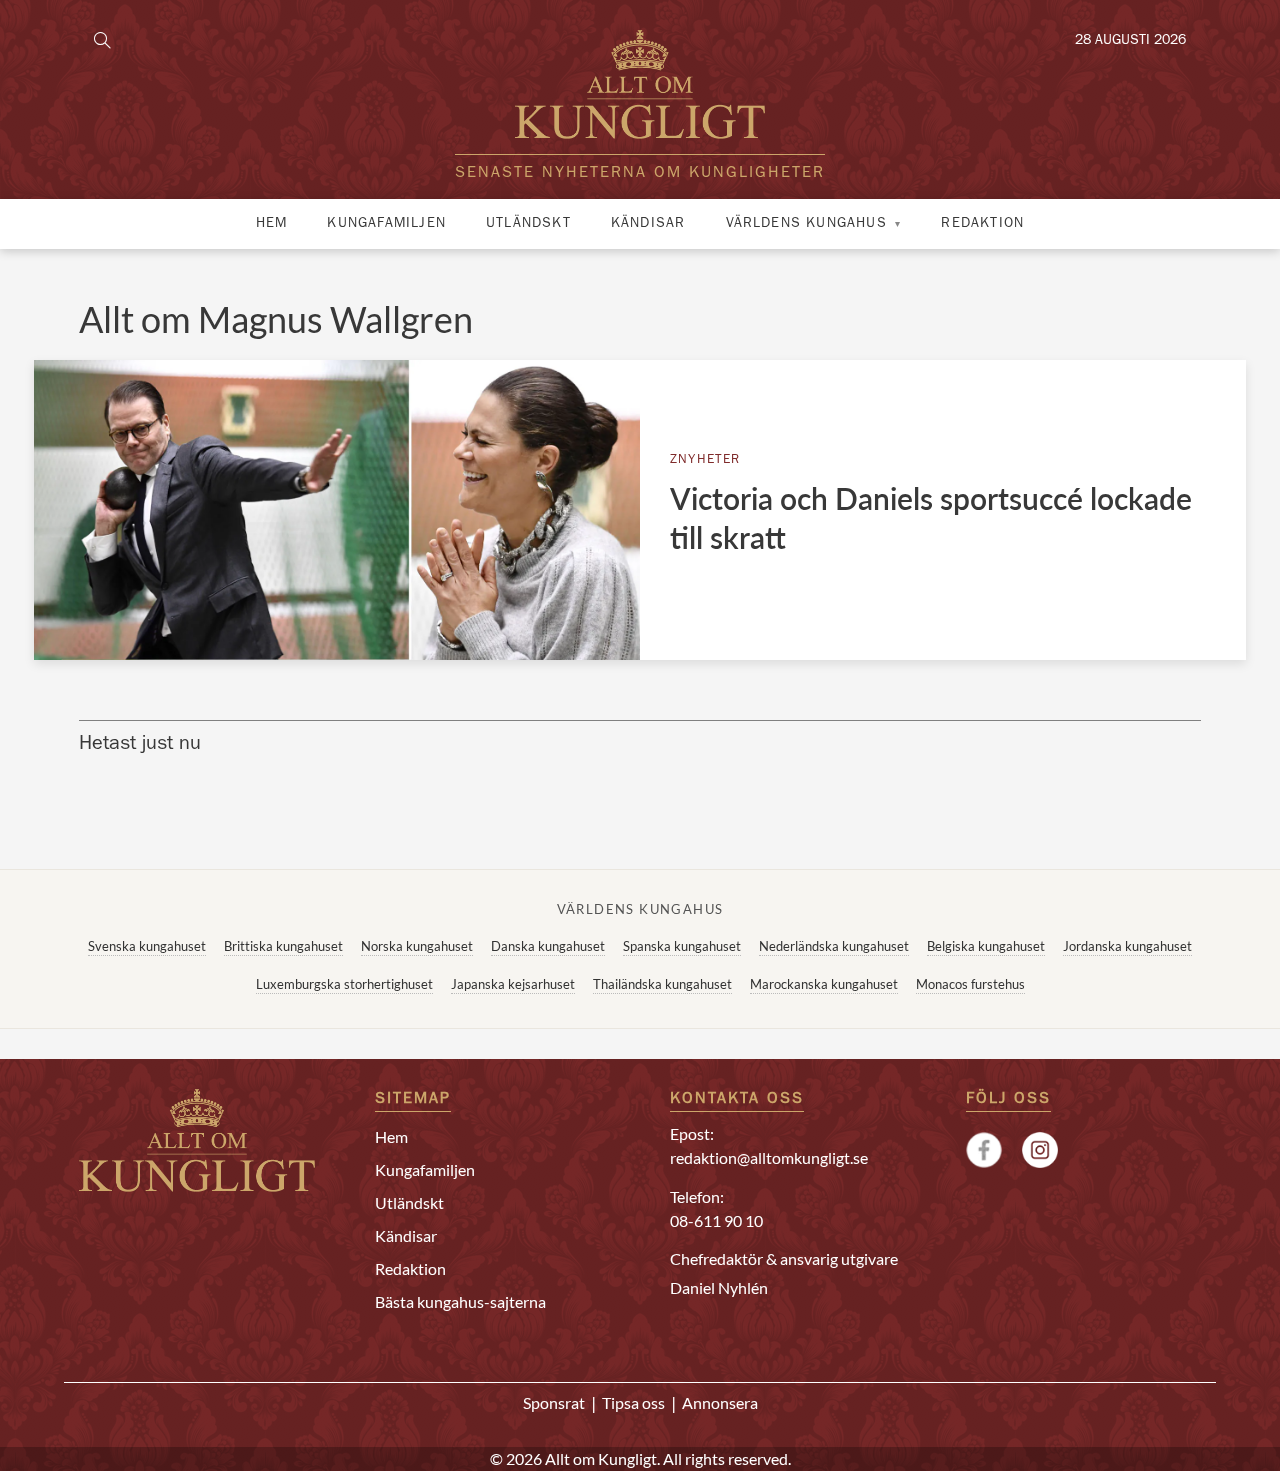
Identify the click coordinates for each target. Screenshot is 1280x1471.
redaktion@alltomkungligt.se (769, 1157)
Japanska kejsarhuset (513, 984)
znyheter (705, 460)
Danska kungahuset (548, 946)
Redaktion (982, 224)
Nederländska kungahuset (834, 946)
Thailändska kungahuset (662, 984)
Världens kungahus (806, 224)
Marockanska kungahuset (824, 984)
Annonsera (720, 1402)
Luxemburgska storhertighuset (344, 984)
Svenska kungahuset (147, 946)
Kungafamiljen (386, 224)
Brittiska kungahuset (283, 946)
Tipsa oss (633, 1402)
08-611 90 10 (716, 1220)
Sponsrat (554, 1402)
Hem (272, 224)
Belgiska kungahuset (986, 946)
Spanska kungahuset (682, 946)
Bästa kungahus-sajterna (460, 1301)
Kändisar (648, 224)
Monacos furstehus (970, 984)
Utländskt (528, 224)
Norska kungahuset (417, 946)
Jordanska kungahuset (1127, 946)
